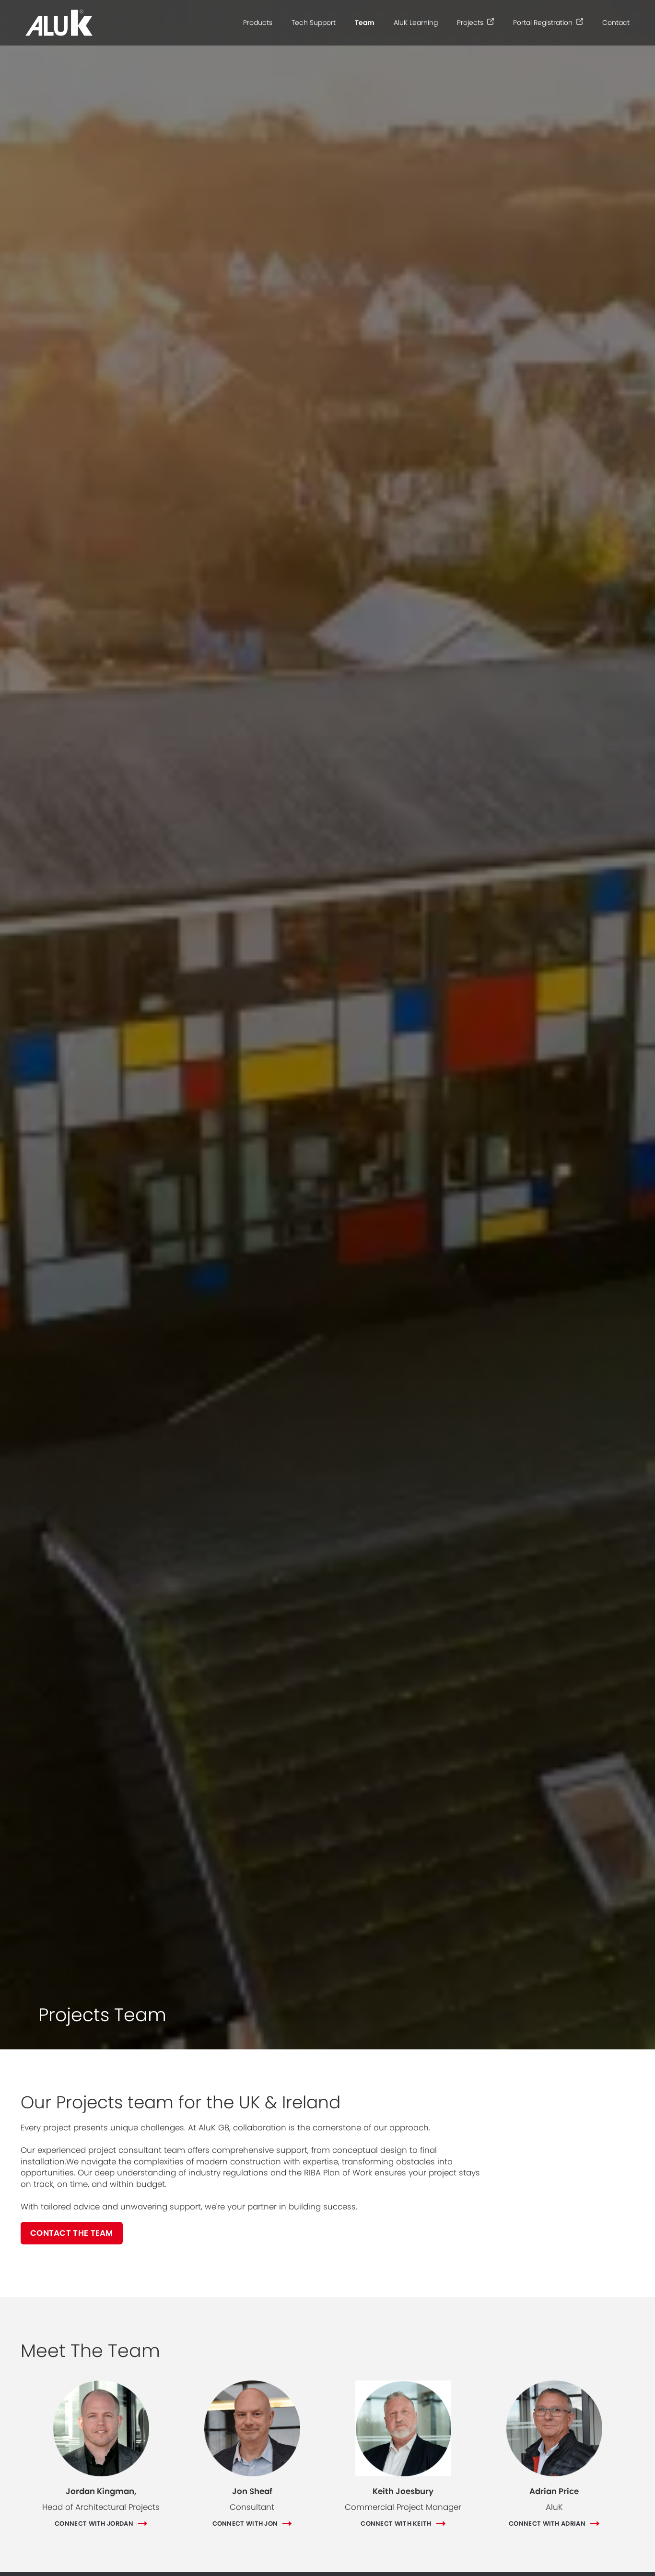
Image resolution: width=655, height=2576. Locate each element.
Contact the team (72, 2233)
